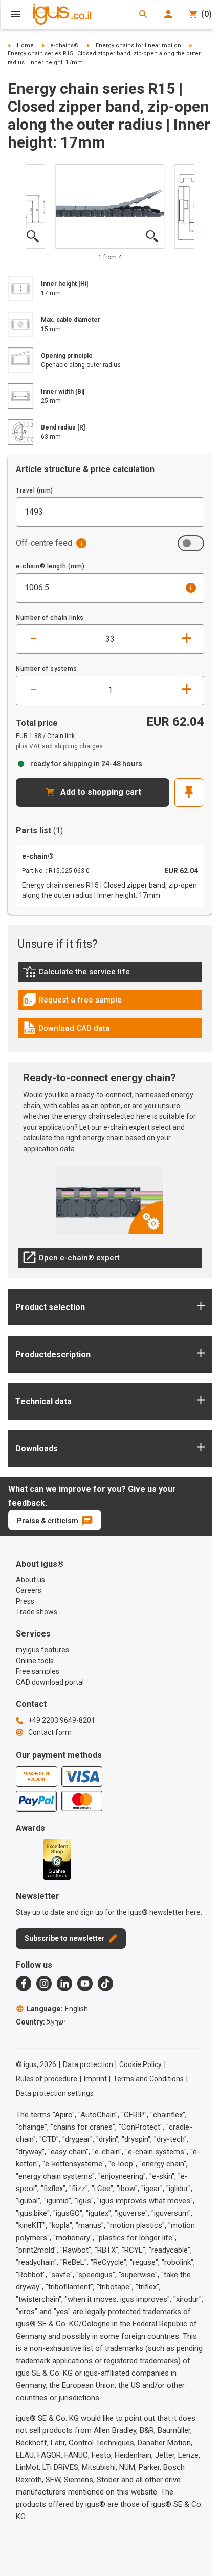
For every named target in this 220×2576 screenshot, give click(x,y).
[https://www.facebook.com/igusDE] (24, 1984)
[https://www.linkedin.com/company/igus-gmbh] (64, 1984)
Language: (57, 2009)
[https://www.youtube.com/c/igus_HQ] (85, 1984)
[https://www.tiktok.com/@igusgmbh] (105, 1984)
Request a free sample (72, 1003)
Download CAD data (66, 1031)
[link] (110, 975)
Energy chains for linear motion (138, 45)
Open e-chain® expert (71, 1260)
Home (25, 45)
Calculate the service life (79, 974)
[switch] (191, 543)
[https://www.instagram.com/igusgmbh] (44, 1984)
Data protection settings (55, 2093)
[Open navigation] (16, 14)
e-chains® (64, 45)
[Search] (143, 14)
